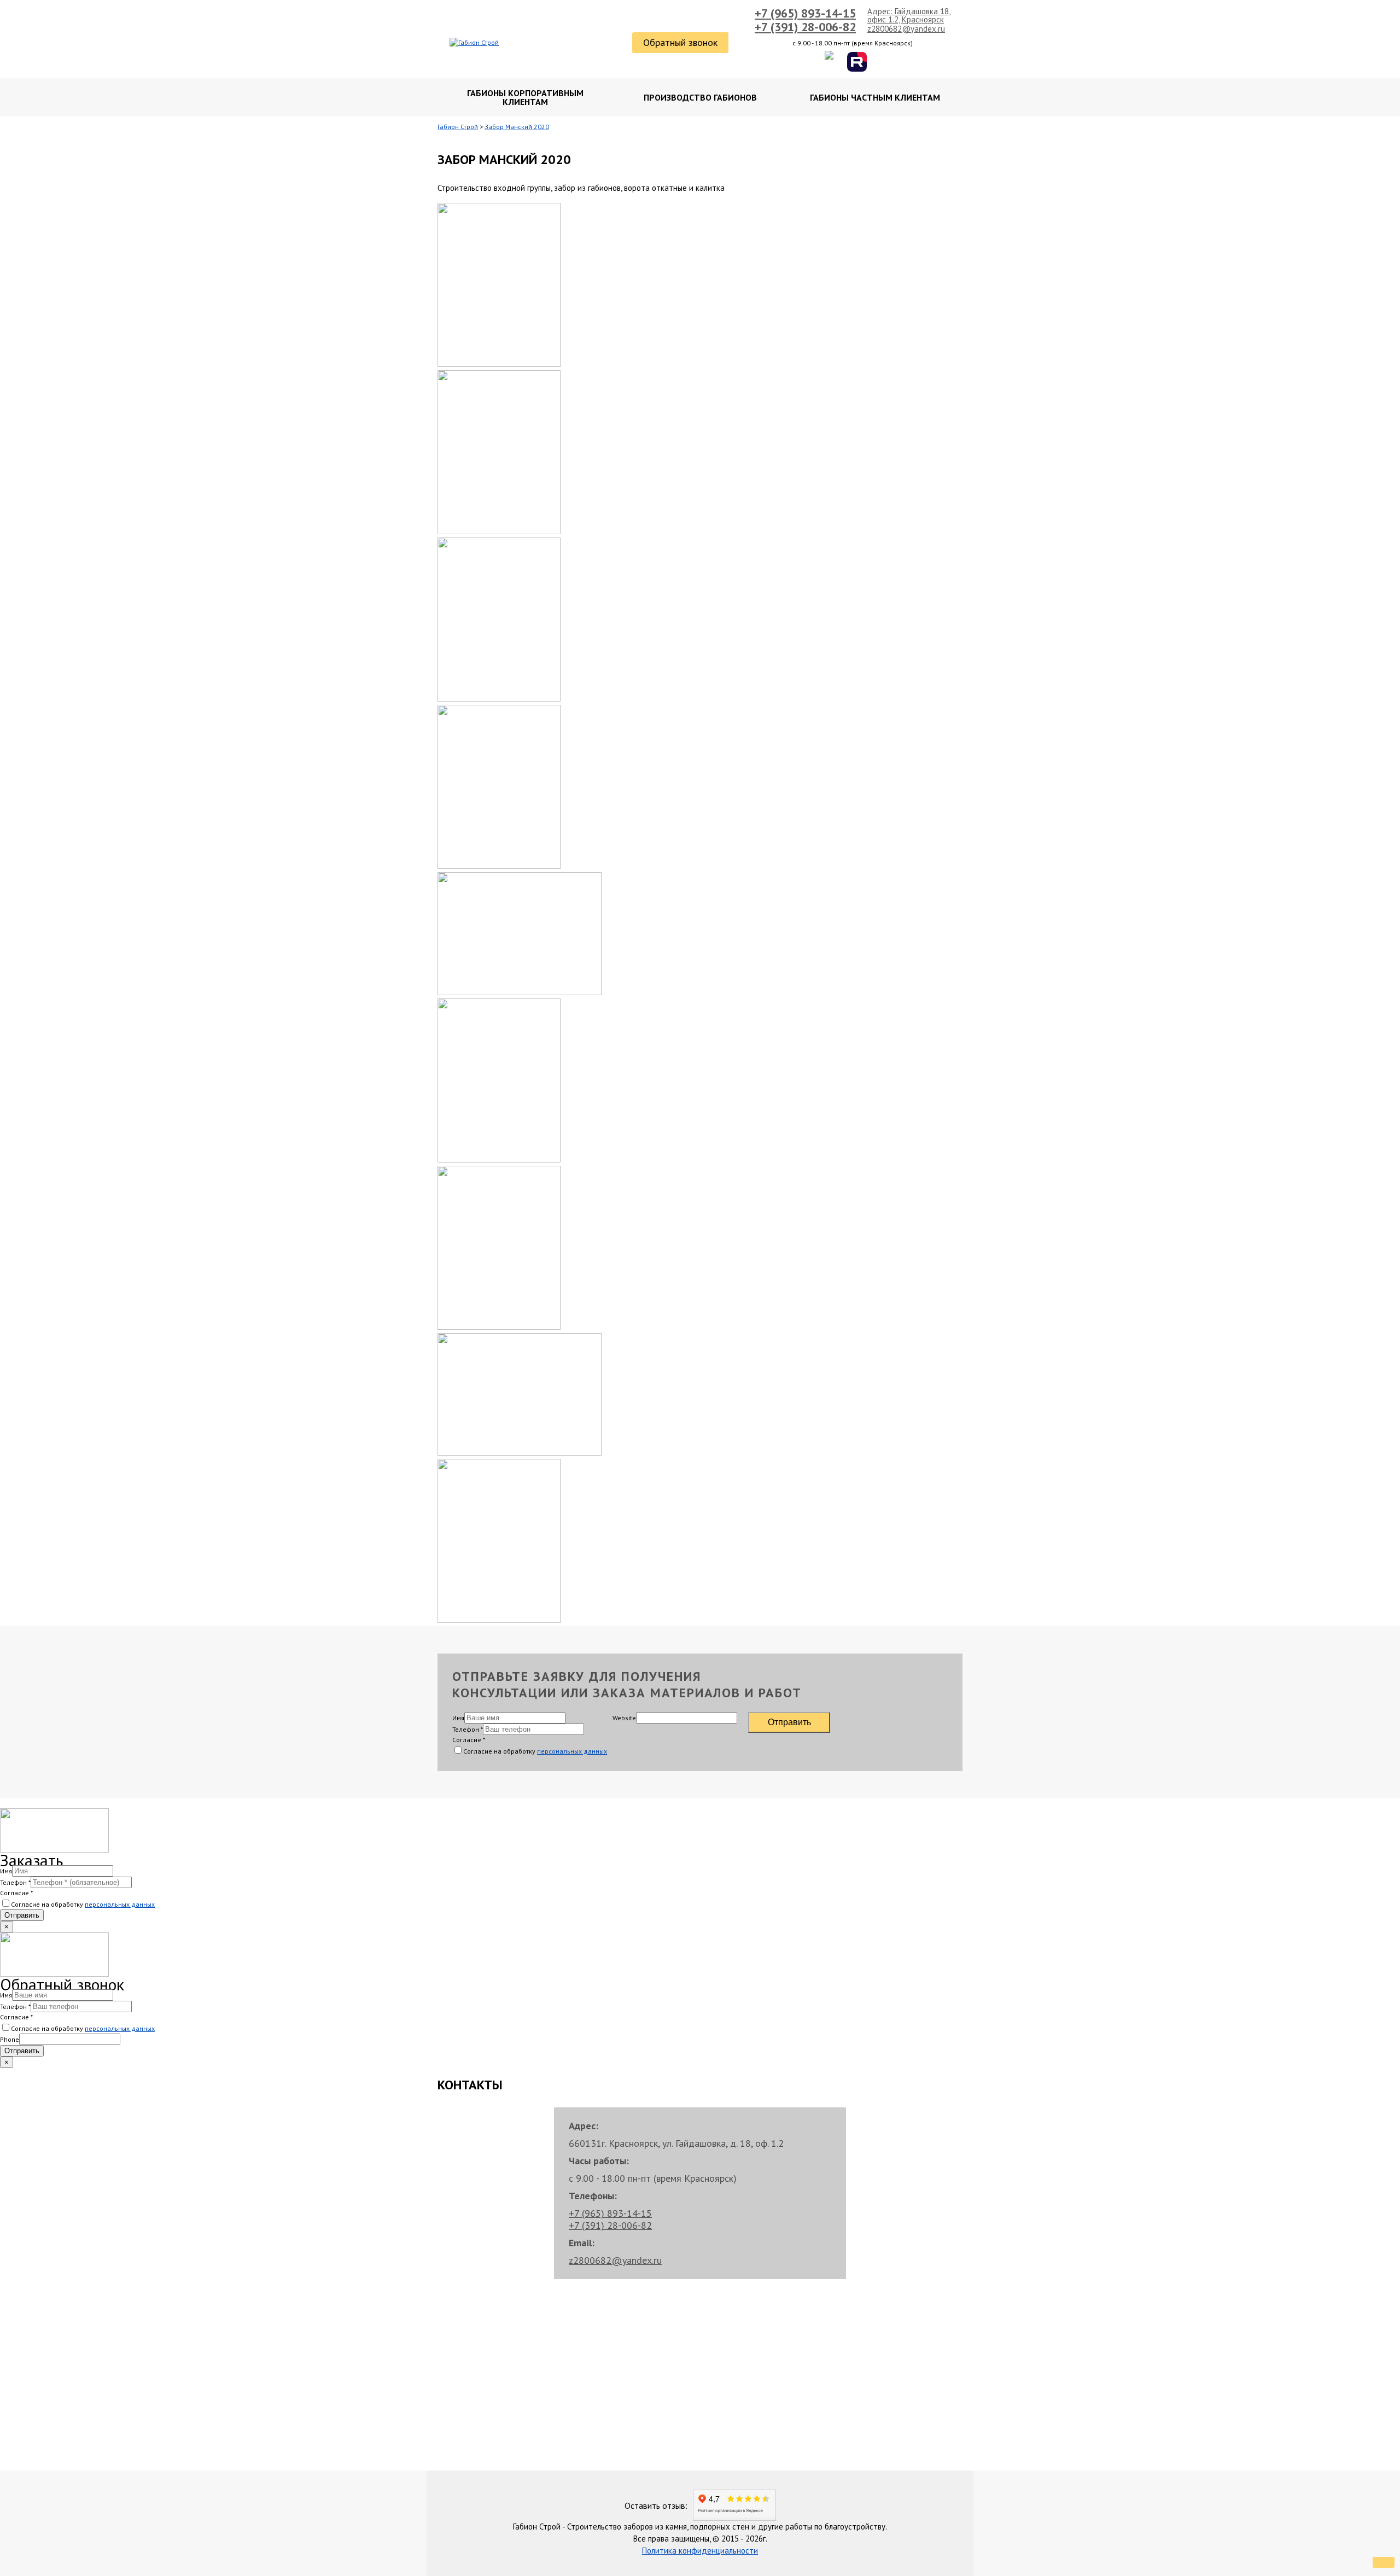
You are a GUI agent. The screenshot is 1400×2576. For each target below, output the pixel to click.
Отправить (789, 1722)
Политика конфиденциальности (700, 2551)
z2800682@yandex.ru (906, 29)
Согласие (469, 1740)
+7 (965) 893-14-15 (805, 13)
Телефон (468, 1729)
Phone (10, 2039)
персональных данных (572, 1751)
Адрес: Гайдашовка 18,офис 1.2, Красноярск (909, 15)
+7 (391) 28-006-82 (805, 27)
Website (624, 1718)
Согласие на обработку (535, 1751)
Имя (458, 1718)
